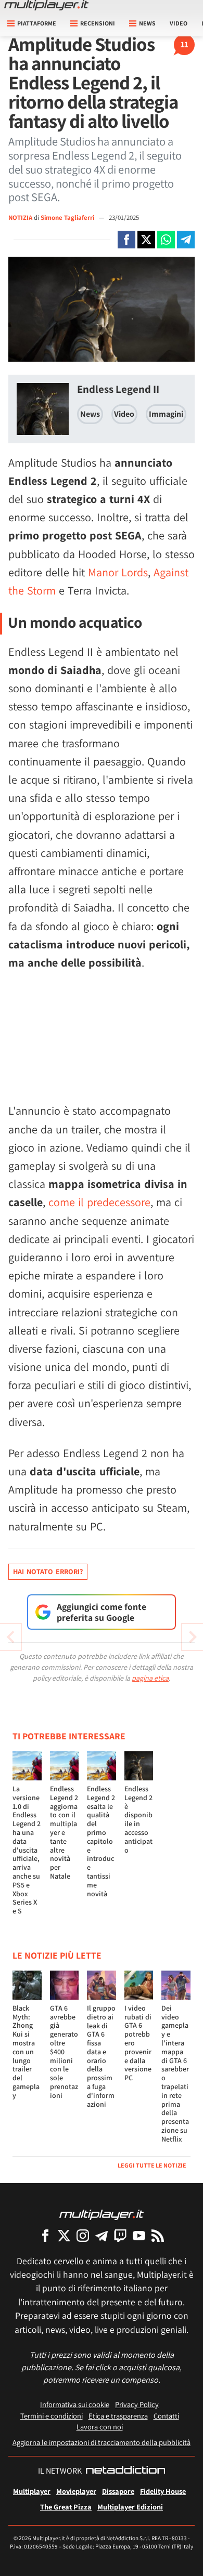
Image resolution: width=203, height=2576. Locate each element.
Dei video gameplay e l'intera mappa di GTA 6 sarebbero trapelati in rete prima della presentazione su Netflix (175, 2073)
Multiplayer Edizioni (130, 2507)
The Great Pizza (66, 2507)
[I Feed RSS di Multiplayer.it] (158, 2235)
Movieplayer (76, 2491)
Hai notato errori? (48, 1571)
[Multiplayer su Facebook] (45, 2235)
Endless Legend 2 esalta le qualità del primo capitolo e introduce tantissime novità (101, 1841)
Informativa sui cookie (75, 2404)
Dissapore (118, 2491)
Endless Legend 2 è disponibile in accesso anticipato (138, 1819)
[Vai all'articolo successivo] (10, 1637)
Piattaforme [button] (37, 23)
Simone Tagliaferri (68, 217)
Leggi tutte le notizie (152, 2165)
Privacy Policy (137, 2404)
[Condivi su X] (146, 240)
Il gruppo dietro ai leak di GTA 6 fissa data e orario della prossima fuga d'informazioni (101, 2056)
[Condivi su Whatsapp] (166, 240)
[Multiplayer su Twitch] (120, 2235)
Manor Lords (118, 572)
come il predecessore (99, 1202)
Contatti (166, 2416)
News (90, 414)
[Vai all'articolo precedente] (193, 1637)
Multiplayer (32, 2491)
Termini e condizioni (52, 2416)
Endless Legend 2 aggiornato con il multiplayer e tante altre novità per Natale (64, 1832)
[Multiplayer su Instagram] (83, 2235)
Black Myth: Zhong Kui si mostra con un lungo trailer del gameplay (26, 2052)
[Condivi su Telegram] (186, 240)
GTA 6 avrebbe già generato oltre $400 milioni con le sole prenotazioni (64, 2052)
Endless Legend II (118, 389)
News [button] (147, 23)
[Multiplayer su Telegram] (102, 2235)
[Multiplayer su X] (64, 2235)
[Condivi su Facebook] (126, 240)
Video (179, 23)
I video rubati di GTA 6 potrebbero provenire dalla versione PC (138, 2043)
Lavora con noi (100, 2427)
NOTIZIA (20, 217)
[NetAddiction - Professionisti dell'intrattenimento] (125, 2471)
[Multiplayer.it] (46, 5)
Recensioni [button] (98, 23)
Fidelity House (163, 2491)
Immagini (166, 414)
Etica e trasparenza (118, 2416)
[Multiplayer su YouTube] (139, 2235)
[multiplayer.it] (102, 2214)
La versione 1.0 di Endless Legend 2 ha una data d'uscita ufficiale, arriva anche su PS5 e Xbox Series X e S (27, 1850)
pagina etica (150, 1678)
